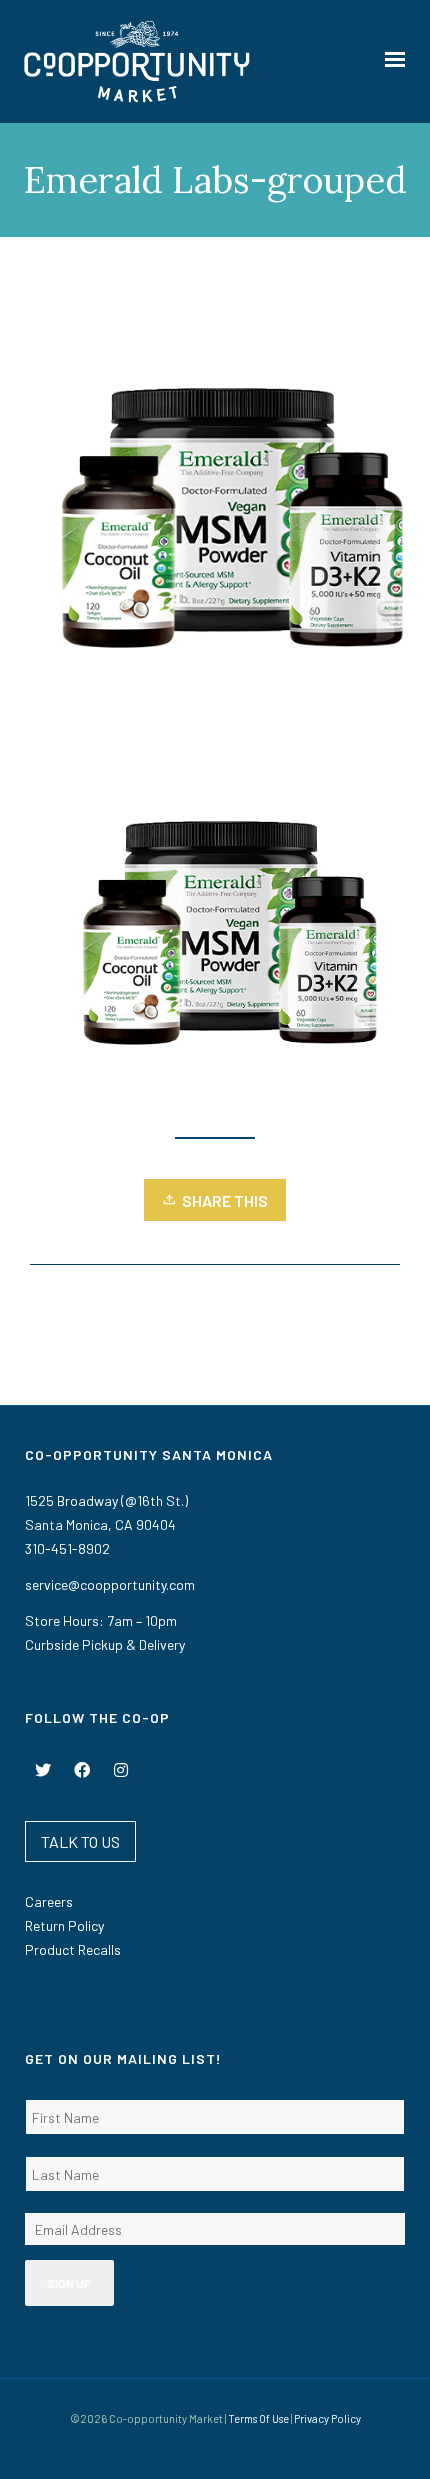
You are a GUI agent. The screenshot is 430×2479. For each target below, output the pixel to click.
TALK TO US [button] (80, 1841)
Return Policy (64, 1925)
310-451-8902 (67, 1548)
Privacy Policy (327, 2418)
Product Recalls (73, 1949)
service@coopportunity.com (110, 1584)
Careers (49, 1901)
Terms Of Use (258, 2418)
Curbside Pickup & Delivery (105, 1644)
